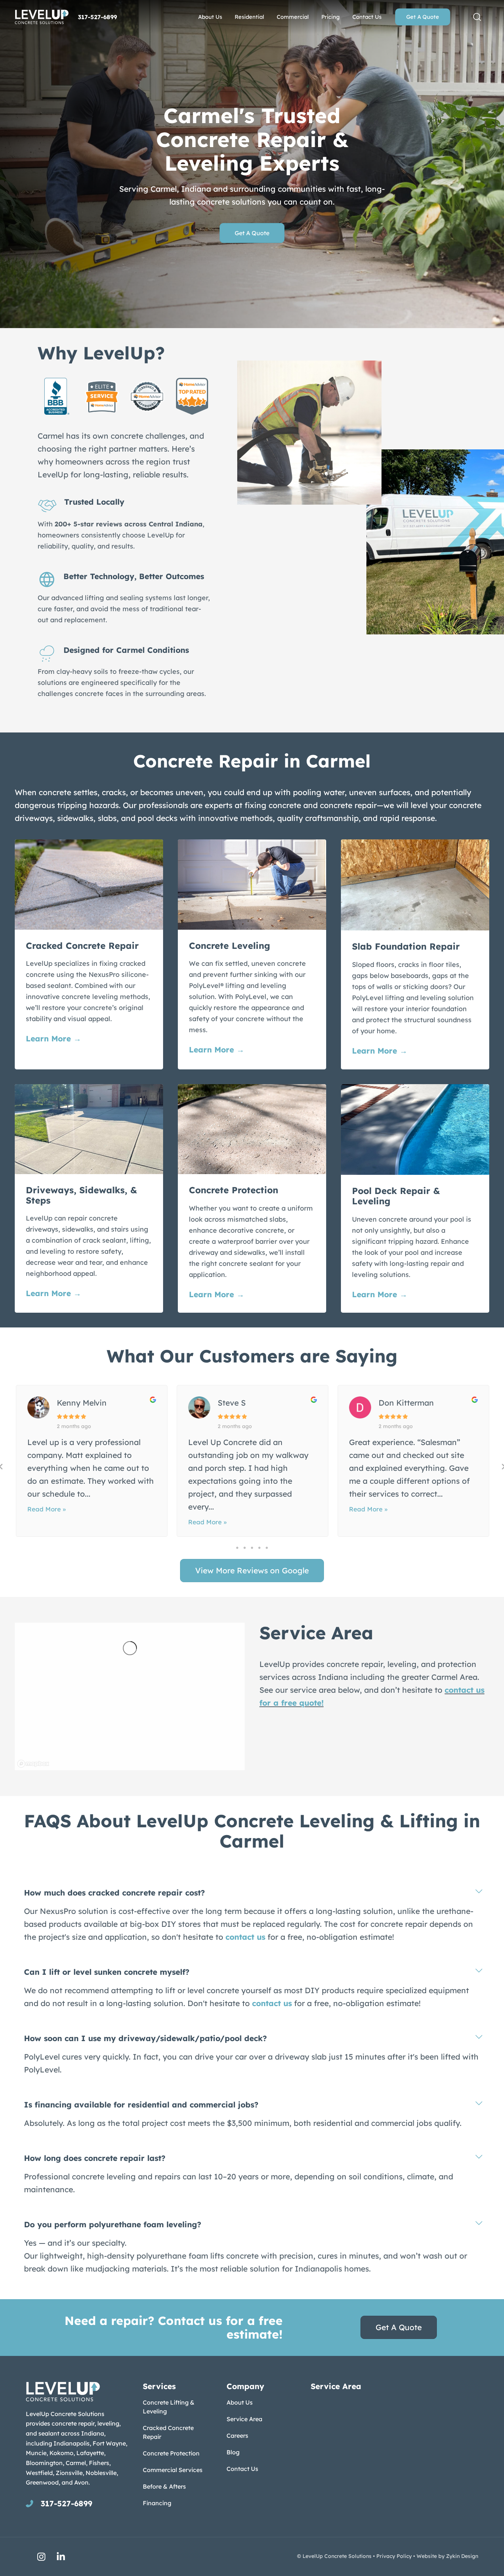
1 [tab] (237, 1548)
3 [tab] (252, 1548)
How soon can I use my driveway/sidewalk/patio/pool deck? (145, 2038)
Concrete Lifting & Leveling (169, 2407)
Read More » (46, 1509)
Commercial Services (173, 2470)
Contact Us (242, 2469)
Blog (233, 2452)
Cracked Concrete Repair (168, 2432)
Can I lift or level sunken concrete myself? (107, 1972)
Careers (237, 2436)
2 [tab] (245, 1548)
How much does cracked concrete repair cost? (114, 1893)
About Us (240, 2402)
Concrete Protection (171, 2453)
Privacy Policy (394, 2556)
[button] (477, 17)
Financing (157, 2503)
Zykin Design (462, 2556)
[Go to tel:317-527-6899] (77, 2503)
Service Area (244, 2419)
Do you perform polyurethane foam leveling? (113, 2224)
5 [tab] (267, 1548)
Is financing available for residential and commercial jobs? (141, 2105)
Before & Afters (164, 2486)
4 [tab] (259, 1548)
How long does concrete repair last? (95, 2158)
